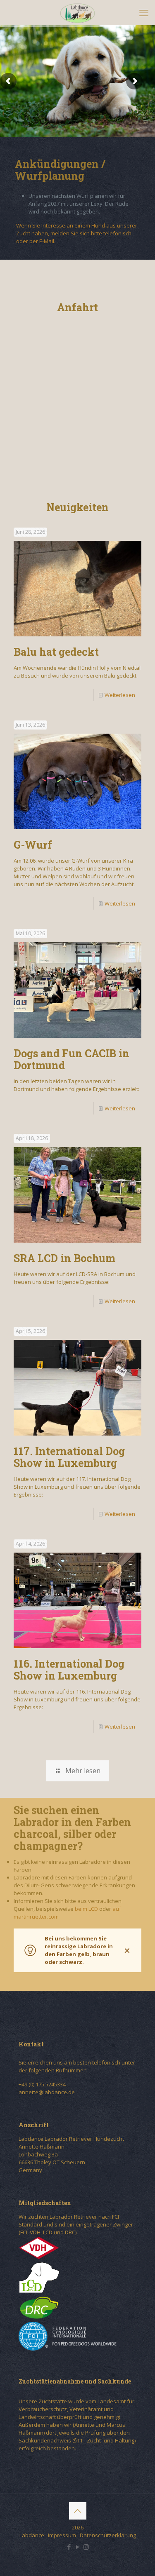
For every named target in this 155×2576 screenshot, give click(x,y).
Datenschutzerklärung (108, 2535)
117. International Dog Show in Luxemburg (69, 1457)
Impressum (62, 2535)
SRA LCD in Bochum (64, 1258)
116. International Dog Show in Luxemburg (69, 1670)
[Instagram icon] (86, 2547)
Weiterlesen (120, 695)
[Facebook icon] (69, 2547)
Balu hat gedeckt (56, 652)
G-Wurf (33, 845)
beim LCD (86, 1909)
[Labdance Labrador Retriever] (77, 12)
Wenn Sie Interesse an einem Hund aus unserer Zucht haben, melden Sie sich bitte (77, 229)
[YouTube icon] (77, 2547)
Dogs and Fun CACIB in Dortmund (72, 1059)
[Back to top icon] (78, 2511)
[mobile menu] (144, 12)
